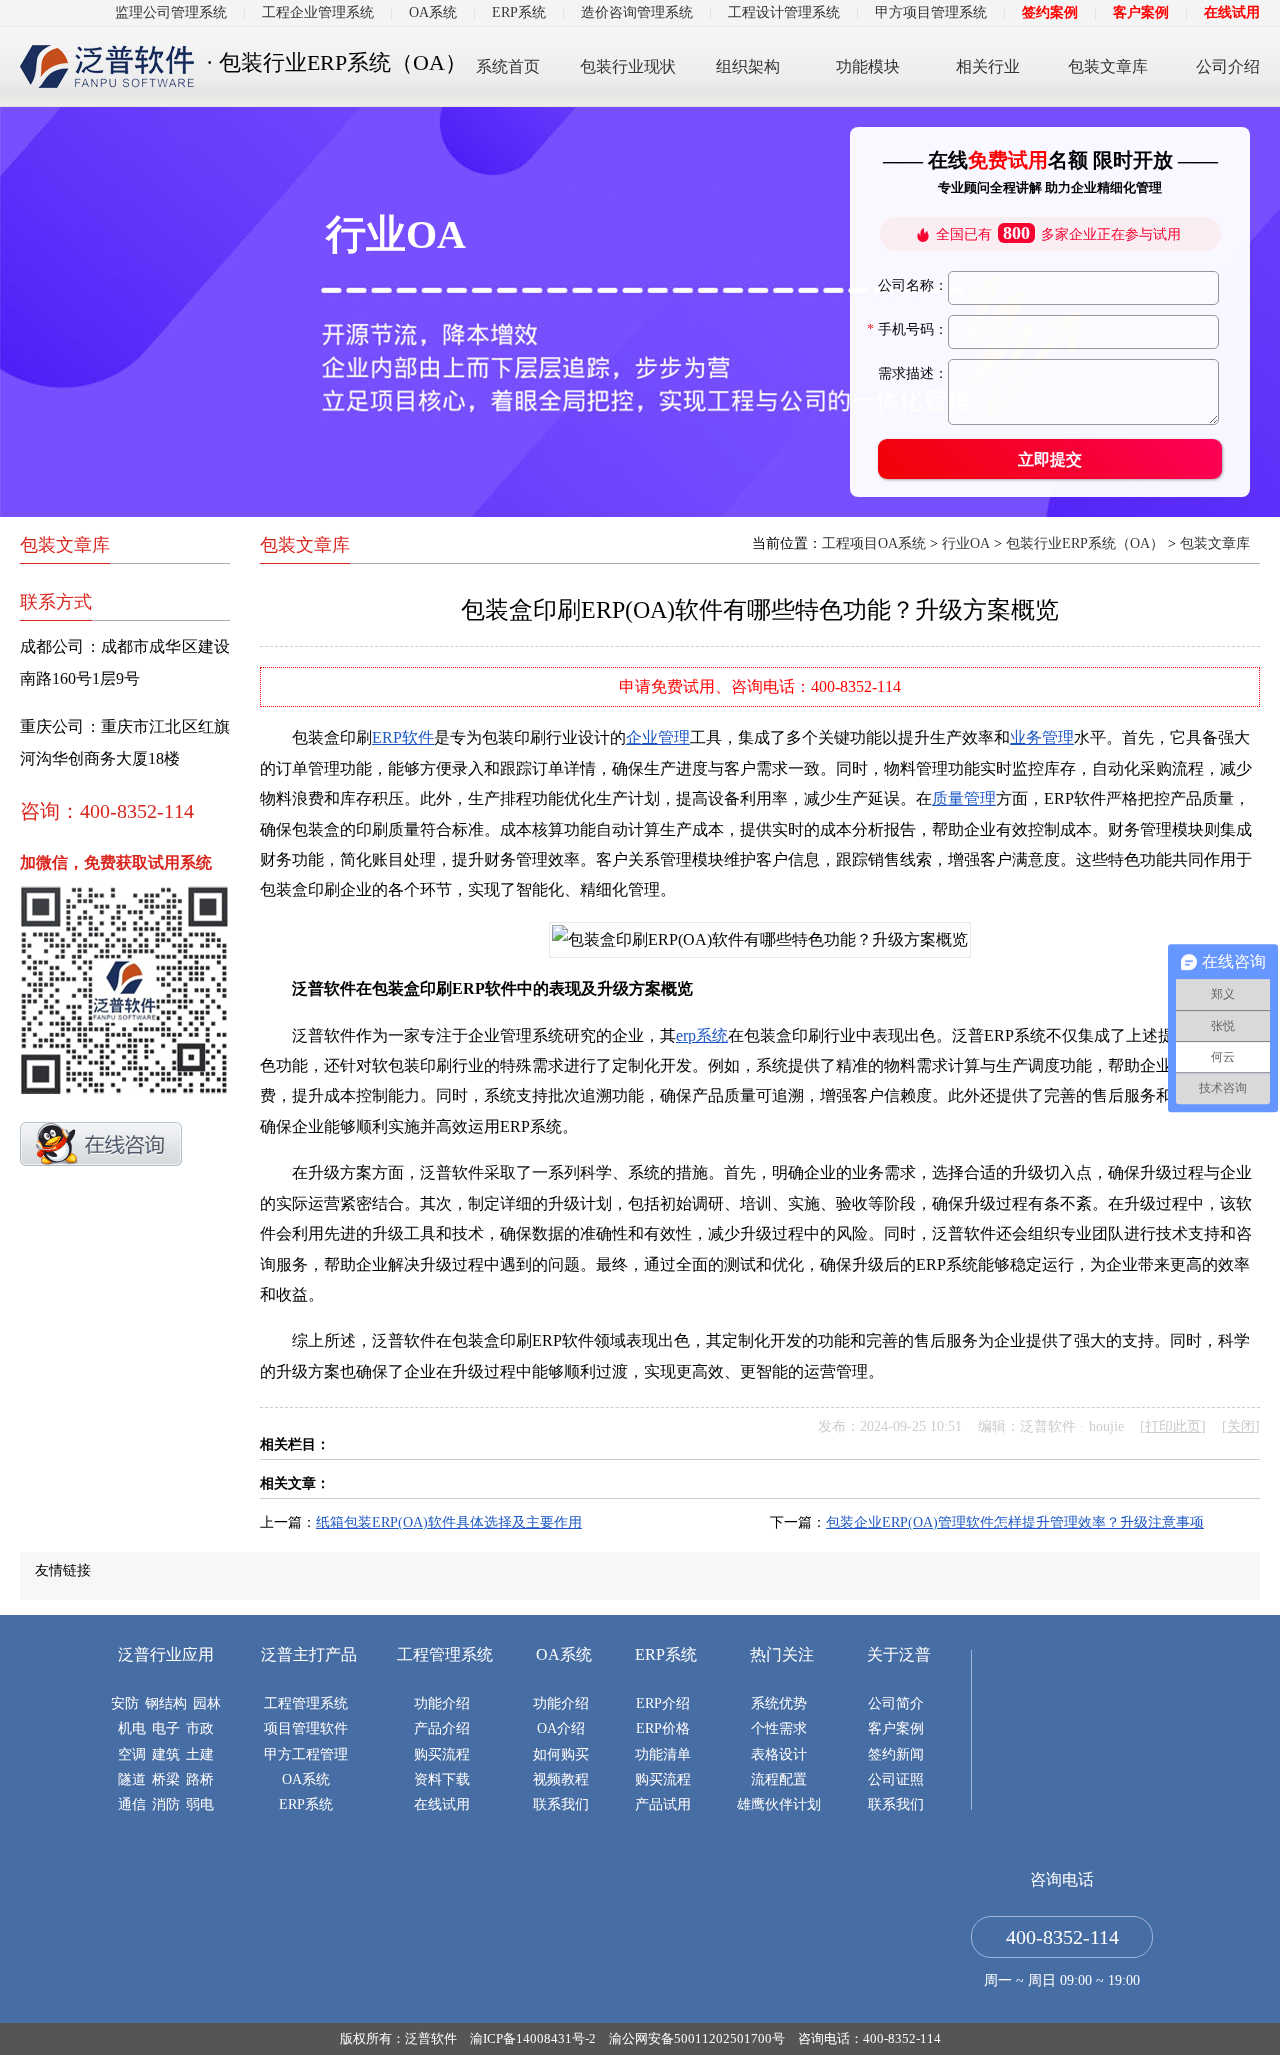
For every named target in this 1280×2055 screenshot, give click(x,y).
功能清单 (663, 1754)
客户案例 (1141, 12)
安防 (125, 1703)
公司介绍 (1228, 66)
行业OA (966, 543)
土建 (200, 1754)
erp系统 (702, 1035)
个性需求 (779, 1728)
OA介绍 (561, 1728)
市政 (200, 1728)
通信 (132, 1804)
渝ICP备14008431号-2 (533, 2038)
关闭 (1241, 1426)
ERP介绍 (663, 1703)
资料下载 (442, 1779)
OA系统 (433, 12)
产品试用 (663, 1804)
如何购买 (561, 1754)
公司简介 (896, 1703)
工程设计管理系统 (784, 12)
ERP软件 (403, 737)
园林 (207, 1703)
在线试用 (1232, 12)
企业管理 (658, 737)
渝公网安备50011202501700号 (697, 2038)
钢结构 (166, 1703)
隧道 (132, 1779)
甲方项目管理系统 (931, 12)
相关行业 (988, 66)
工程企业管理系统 (318, 12)
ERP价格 (663, 1728)
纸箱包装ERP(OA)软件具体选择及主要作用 (449, 1522)
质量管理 (964, 798)
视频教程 (561, 1779)
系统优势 (779, 1703)
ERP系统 (519, 12)
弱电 (200, 1804)
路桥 (200, 1779)
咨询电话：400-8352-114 (869, 2038)
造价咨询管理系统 (637, 12)
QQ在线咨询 (101, 1144)
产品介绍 (442, 1728)
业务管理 (1042, 737)
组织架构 (748, 66)
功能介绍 (442, 1703)
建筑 (166, 1754)
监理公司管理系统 (171, 12)
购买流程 (442, 1754)
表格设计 (779, 1754)
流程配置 (779, 1779)
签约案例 (1050, 12)
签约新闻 (896, 1754)
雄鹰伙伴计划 (779, 1804)
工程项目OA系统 (874, 543)
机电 (132, 1728)
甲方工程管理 (306, 1754)
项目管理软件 (306, 1728)
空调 (132, 1754)
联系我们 (561, 1804)
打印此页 (1173, 1426)
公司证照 (896, 1779)
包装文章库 (1108, 66)
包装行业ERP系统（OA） (1085, 543)
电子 (166, 1728)
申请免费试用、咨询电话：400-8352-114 (760, 686)
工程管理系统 (306, 1703)
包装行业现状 (628, 66)
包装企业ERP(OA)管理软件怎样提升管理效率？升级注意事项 (1015, 1522)
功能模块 (868, 66)
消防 (166, 1804)
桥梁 (166, 1779)
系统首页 (508, 66)
